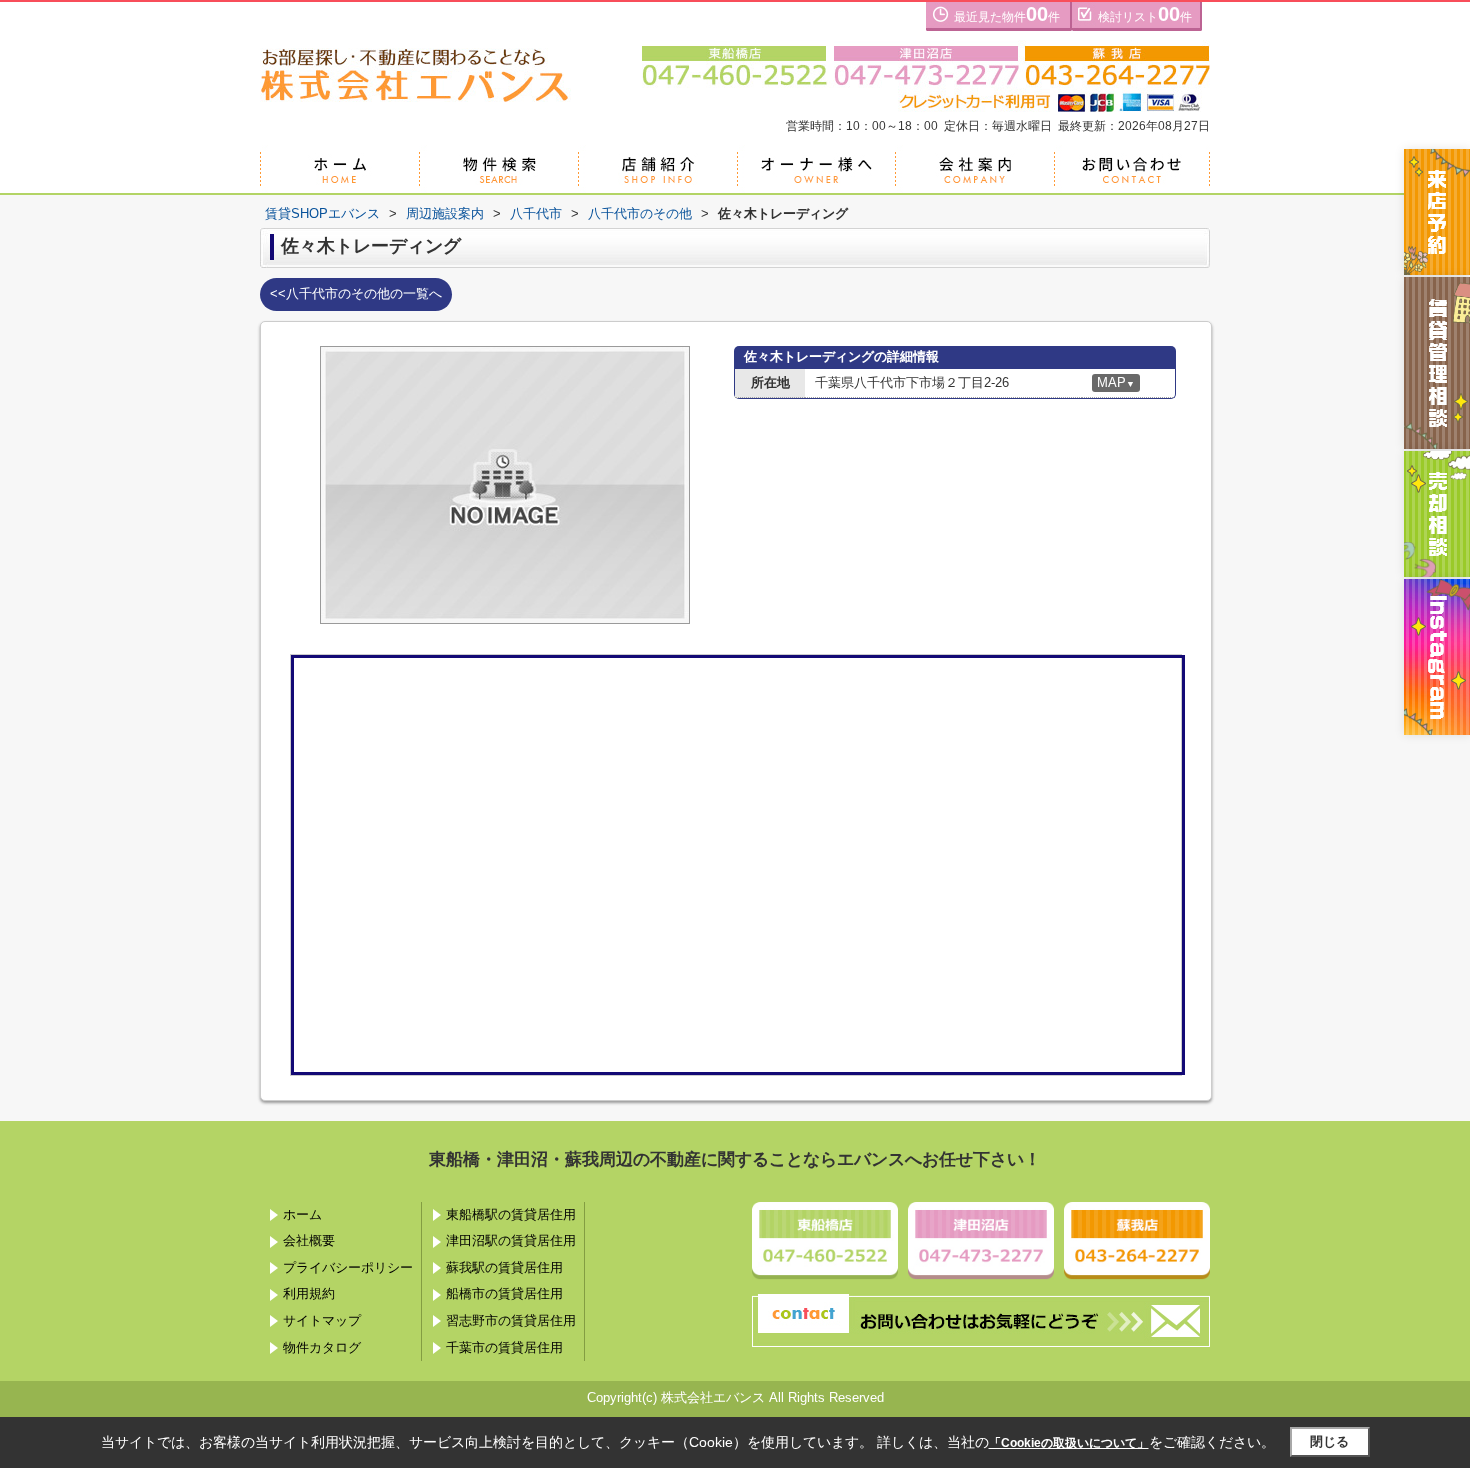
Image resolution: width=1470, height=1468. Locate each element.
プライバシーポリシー (348, 1267)
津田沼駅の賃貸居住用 (511, 1240)
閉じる (1329, 1441)
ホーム (302, 1214)
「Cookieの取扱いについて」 (1069, 1443)
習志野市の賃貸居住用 (511, 1320)
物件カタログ (322, 1347)
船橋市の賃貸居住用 (504, 1293)
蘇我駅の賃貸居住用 (504, 1267)
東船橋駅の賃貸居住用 (511, 1214)
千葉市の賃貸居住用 (504, 1347)
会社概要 (309, 1240)
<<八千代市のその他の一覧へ (356, 293)
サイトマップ (322, 1320)
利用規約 (309, 1293)
